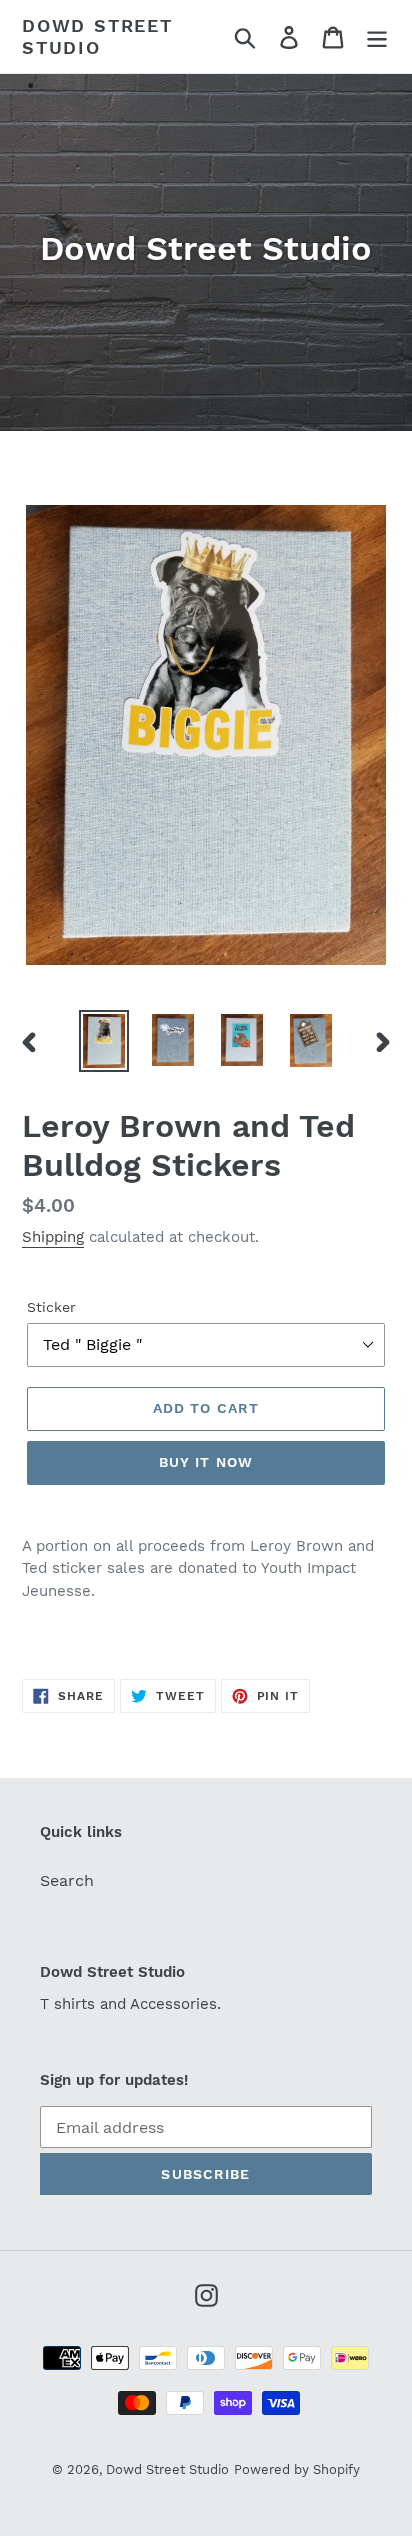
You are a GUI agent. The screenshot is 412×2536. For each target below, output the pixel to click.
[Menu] (377, 36)
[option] (104, 1041)
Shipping (53, 1237)
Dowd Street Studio (97, 36)
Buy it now (206, 1462)
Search (67, 1880)
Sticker (51, 1307)
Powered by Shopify (297, 2469)
